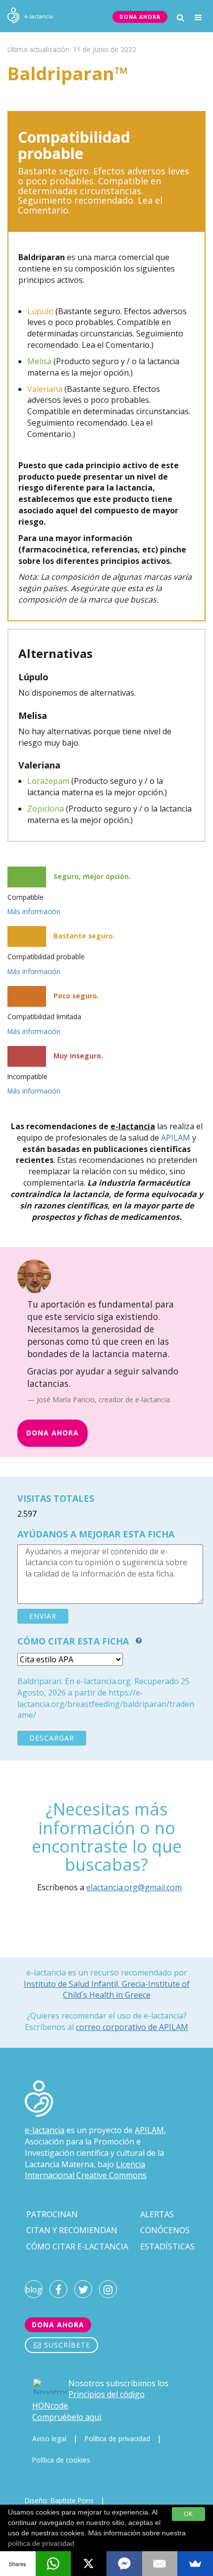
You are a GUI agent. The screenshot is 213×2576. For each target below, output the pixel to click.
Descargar (52, 1738)
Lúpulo (40, 311)
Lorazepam (48, 781)
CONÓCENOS (165, 2230)
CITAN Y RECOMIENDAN (72, 2230)
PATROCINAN (52, 2214)
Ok (188, 2514)
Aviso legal (49, 2439)
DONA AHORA (140, 17)
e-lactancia (45, 2130)
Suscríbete (66, 2345)
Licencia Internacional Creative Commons (86, 2170)
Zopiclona (46, 809)
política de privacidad (41, 2543)
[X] (89, 2564)
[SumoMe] (195, 2564)
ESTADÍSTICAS (167, 2247)
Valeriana (45, 389)
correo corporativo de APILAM (132, 2027)
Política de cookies (61, 2460)
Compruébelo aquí (67, 2417)
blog (34, 2290)
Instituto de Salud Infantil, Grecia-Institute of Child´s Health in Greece (107, 1989)
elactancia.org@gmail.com (134, 1887)
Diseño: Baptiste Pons (59, 2500)
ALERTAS (157, 2214)
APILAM (176, 1138)
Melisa (39, 361)
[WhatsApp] (53, 2564)
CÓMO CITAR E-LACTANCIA (77, 2247)
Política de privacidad (117, 2439)
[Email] (160, 2564)
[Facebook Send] (124, 2564)
